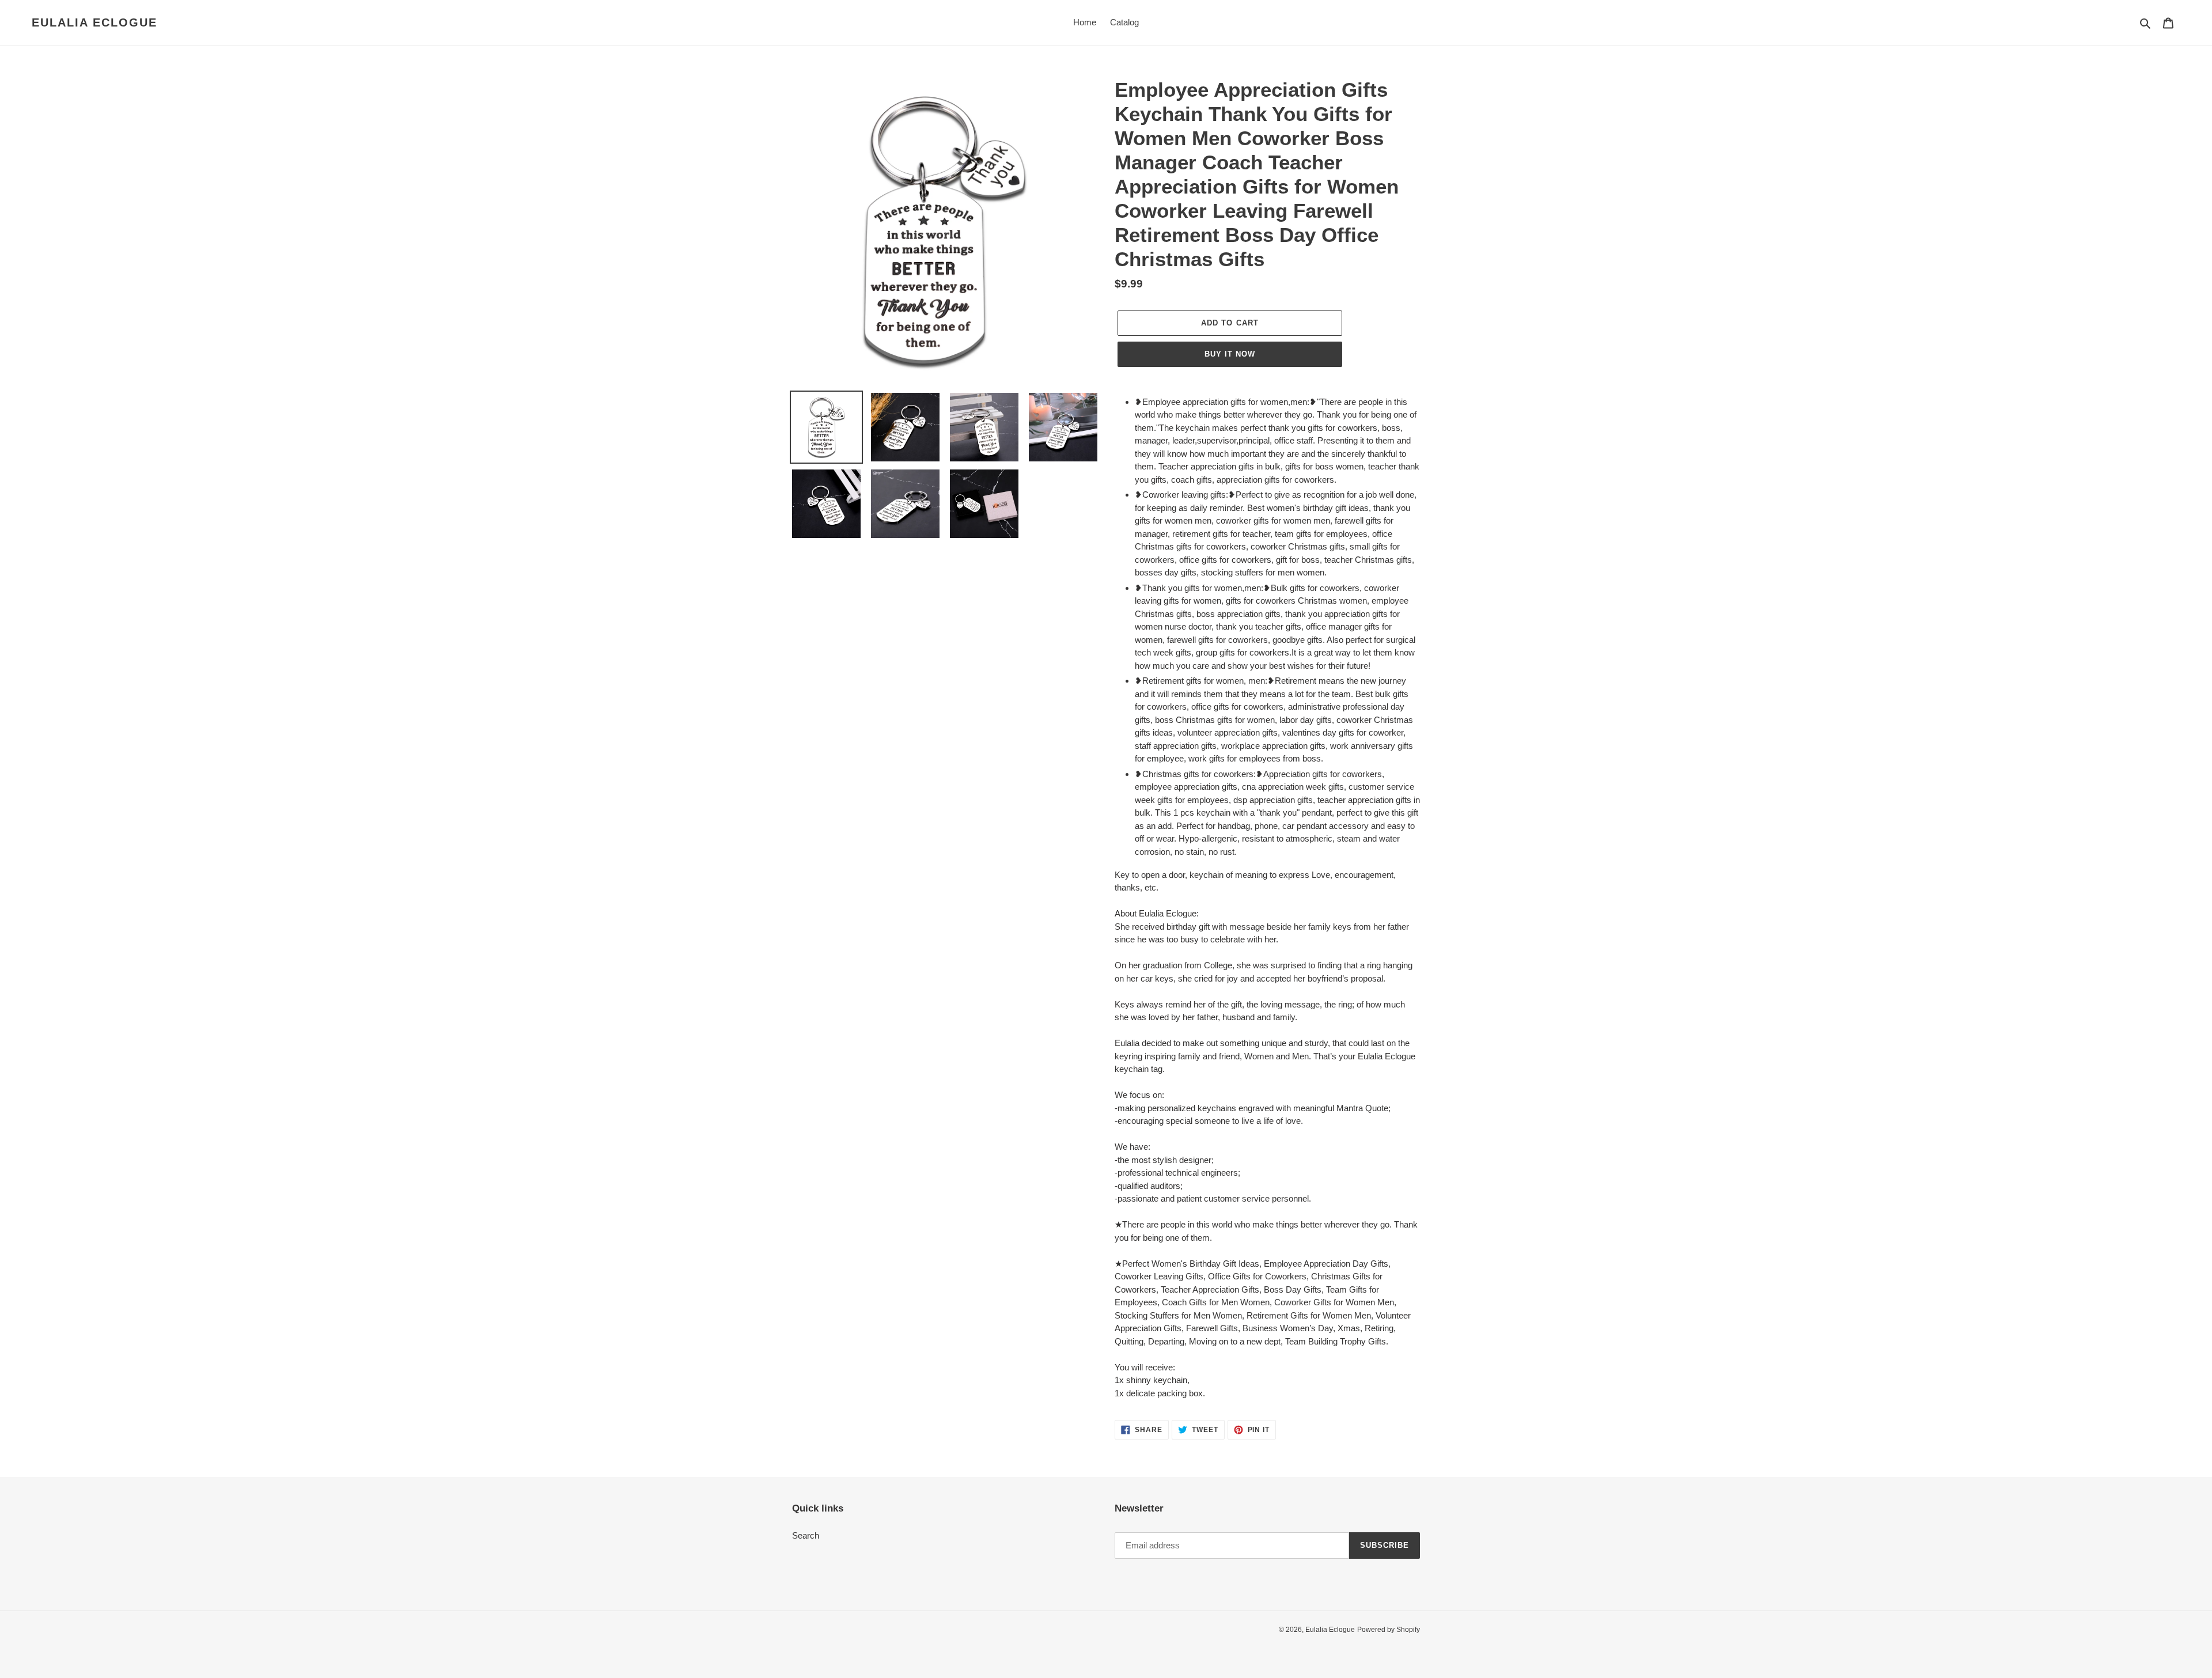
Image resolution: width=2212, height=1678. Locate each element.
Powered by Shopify (1389, 1630)
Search (806, 1535)
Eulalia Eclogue (94, 22)
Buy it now (1230, 354)
